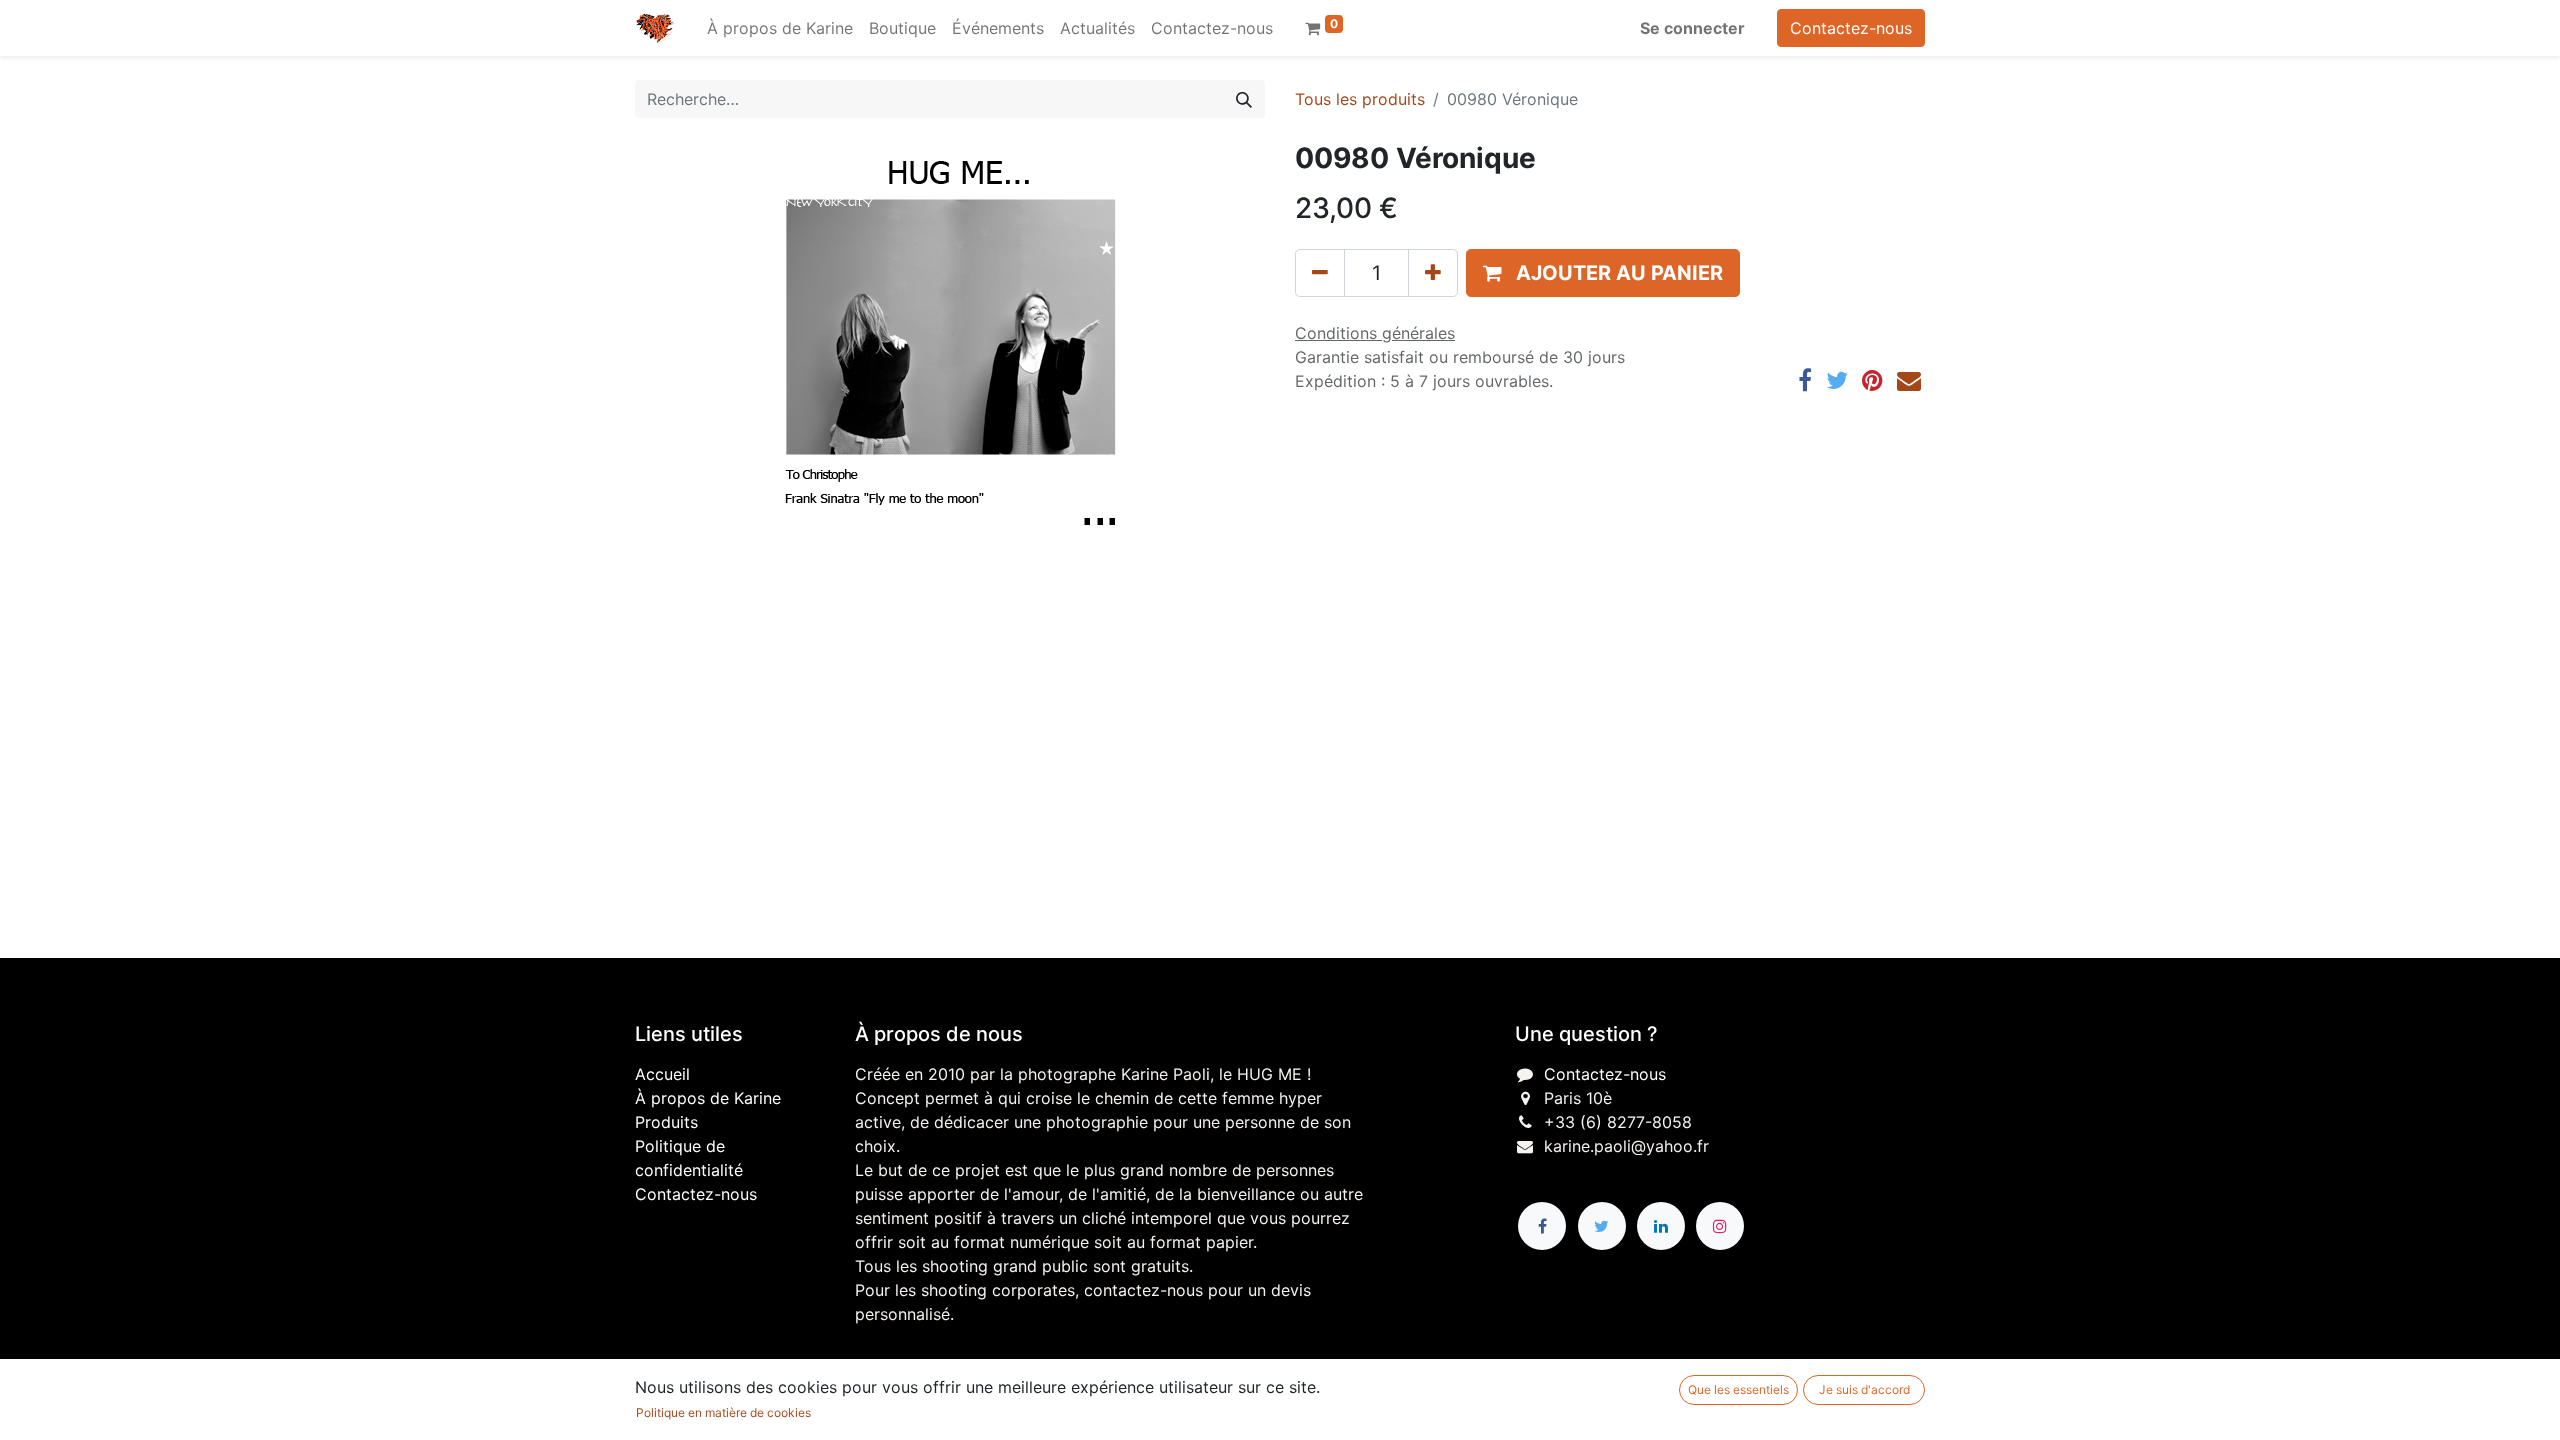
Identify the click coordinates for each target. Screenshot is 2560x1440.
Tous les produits (1360, 99)
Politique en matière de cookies (723, 1412)
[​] (1542, 1226)
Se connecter (1692, 28)
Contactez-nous (1851, 28)
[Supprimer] (1320, 273)
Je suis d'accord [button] (1864, 1389)
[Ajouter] (1433, 273)
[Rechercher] (1244, 99)
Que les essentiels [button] (1738, 1389)
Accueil (662, 1074)
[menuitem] (780, 28)
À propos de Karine (708, 1098)
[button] (1603, 273)
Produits (666, 1122)
